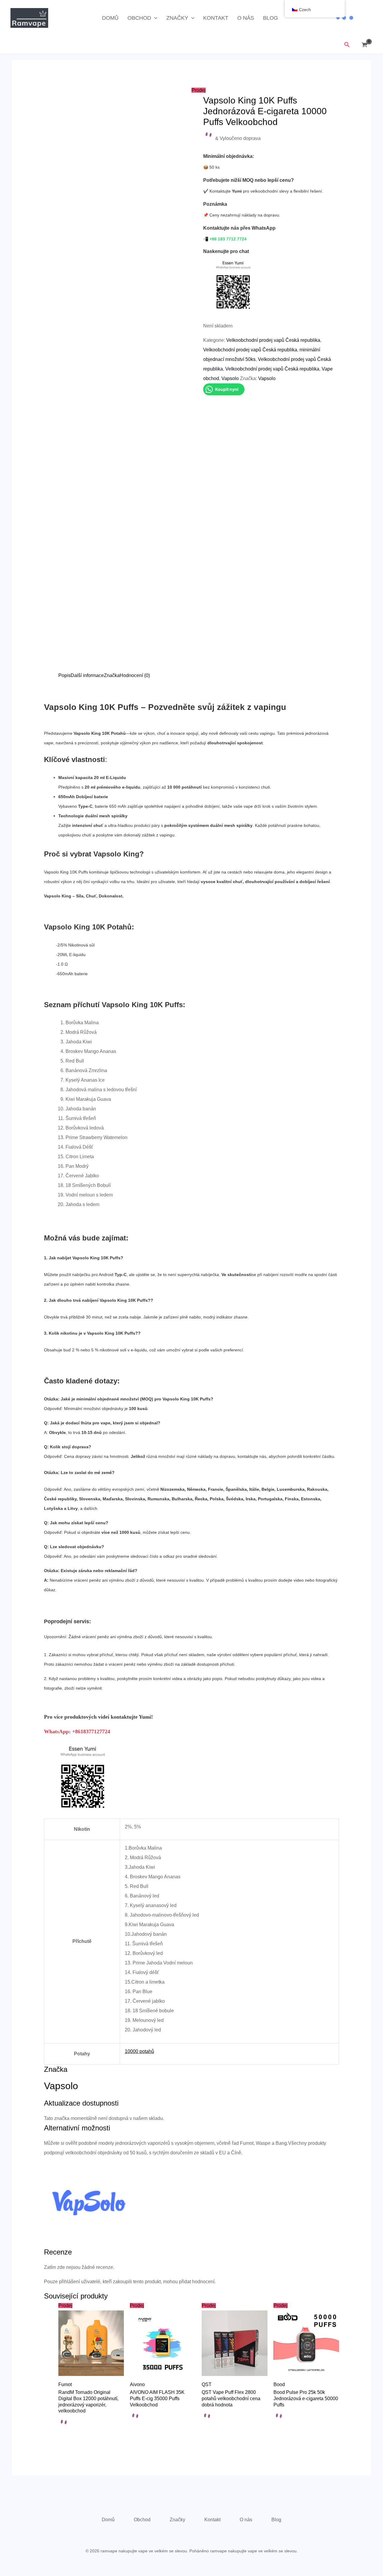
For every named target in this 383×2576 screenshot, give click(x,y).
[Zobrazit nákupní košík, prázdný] (366, 45)
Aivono (137, 2384)
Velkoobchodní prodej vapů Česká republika (273, 340)
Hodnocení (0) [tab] (135, 675)
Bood (279, 2384)
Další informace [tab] (87, 675)
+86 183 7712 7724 (228, 239)
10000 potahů (139, 2051)
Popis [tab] (64, 675)
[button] (154, 18)
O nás (246, 18)
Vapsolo (230, 378)
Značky (177, 18)
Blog (270, 18)
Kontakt (216, 18)
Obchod (139, 18)
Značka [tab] (112, 675)
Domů (110, 18)
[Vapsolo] (89, 2202)
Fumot (65, 2384)
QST (207, 2384)
